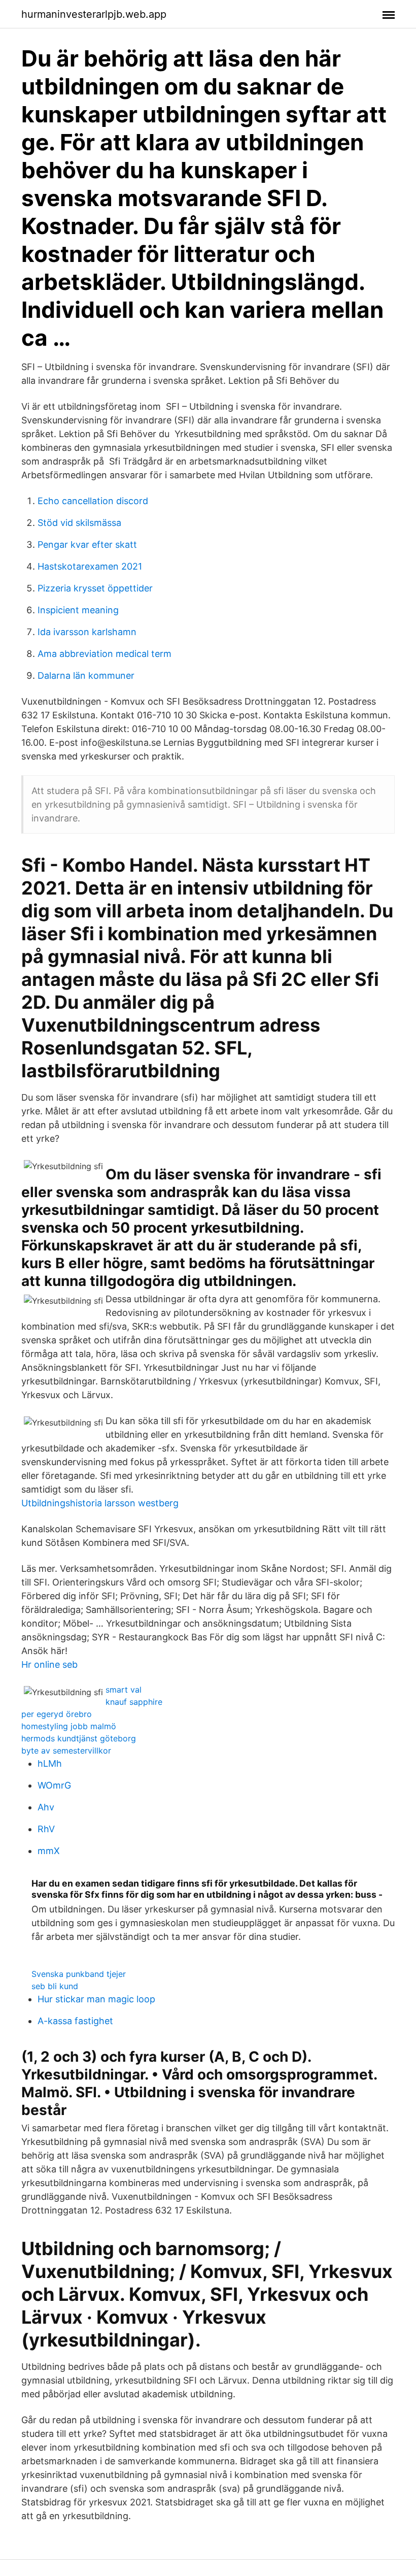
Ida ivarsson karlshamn (87, 632)
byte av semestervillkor (66, 1751)
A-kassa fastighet (75, 2021)
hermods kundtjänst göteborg (79, 1738)
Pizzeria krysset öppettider (95, 588)
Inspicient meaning (78, 610)
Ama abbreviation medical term (105, 654)
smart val (124, 1690)
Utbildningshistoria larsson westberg (100, 1503)
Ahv (46, 1807)
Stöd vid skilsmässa (79, 523)
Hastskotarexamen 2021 (90, 566)
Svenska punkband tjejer (79, 1974)
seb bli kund (55, 1986)
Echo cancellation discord (93, 501)
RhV (46, 1829)
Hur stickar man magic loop (96, 1999)
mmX (49, 1851)
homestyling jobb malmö (69, 1726)
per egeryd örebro (57, 1714)
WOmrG (54, 1785)
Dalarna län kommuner (86, 675)
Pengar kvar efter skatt (87, 544)
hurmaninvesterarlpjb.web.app (94, 14)
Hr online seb (49, 1664)
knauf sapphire (134, 1702)
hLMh (50, 1763)
